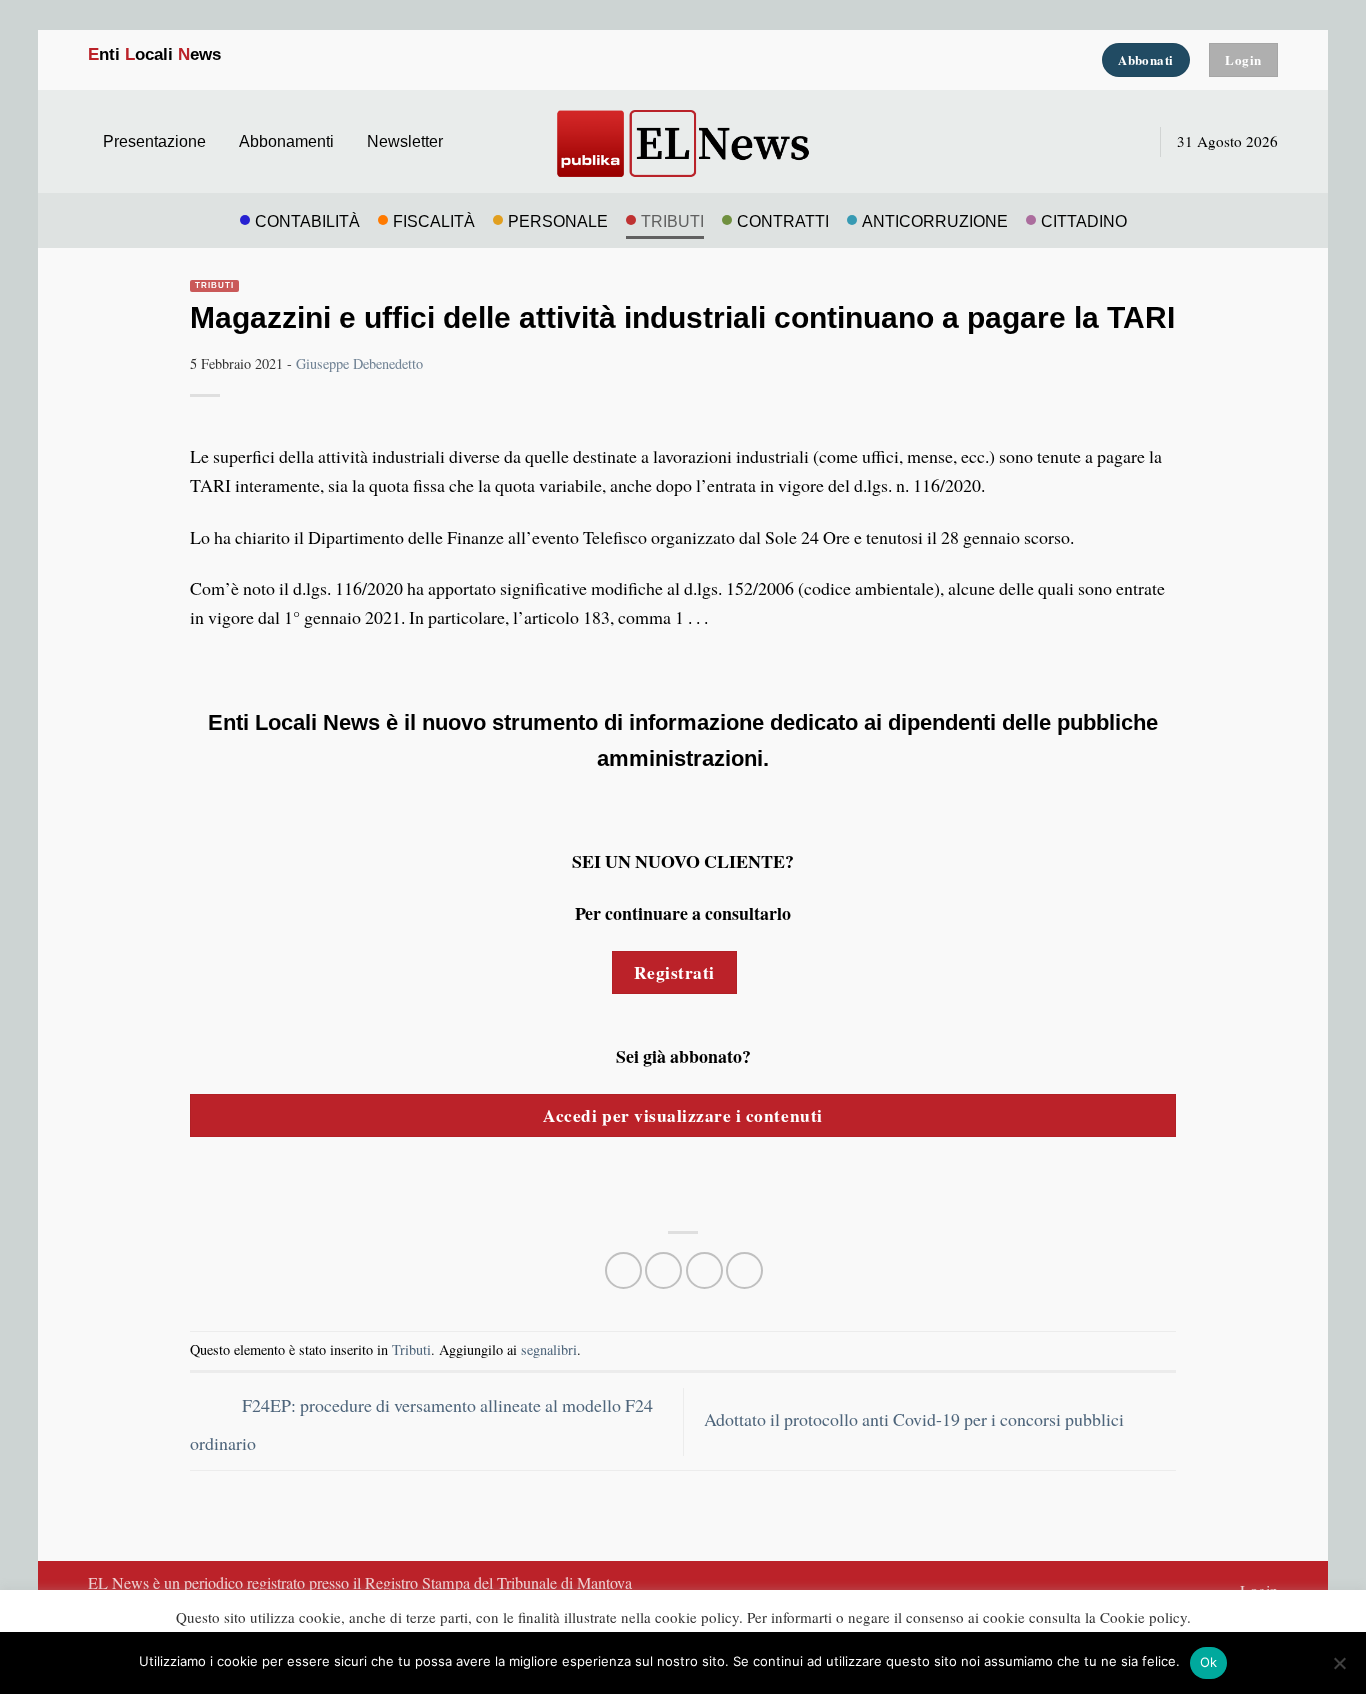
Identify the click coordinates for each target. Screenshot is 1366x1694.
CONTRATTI (783, 221)
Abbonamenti (286, 141)
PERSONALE (558, 221)
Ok (1209, 1662)
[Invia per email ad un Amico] (704, 1270)
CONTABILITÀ (307, 221)
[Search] (1126, 141)
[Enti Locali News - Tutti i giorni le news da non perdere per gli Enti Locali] (683, 141)
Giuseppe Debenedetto (359, 363)
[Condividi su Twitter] (663, 1270)
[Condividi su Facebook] (623, 1270)
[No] (1339, 1669)
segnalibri (549, 1349)
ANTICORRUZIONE (935, 221)
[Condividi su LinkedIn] (744, 1270)
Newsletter (405, 141)
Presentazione (154, 141)
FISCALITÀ (434, 221)
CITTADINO (1084, 221)
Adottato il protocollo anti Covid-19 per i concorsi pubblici (916, 1419)
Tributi (215, 285)
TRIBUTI (672, 221)
